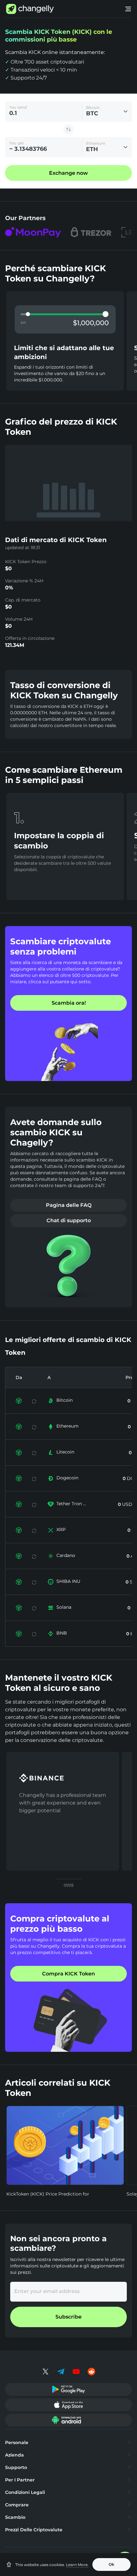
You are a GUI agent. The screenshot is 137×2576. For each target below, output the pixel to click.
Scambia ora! (69, 1003)
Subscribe (68, 2317)
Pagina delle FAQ (69, 1205)
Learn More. (77, 2565)
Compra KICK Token (68, 1974)
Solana (64, 1607)
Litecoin (65, 1452)
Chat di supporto (69, 1220)
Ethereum (68, 1426)
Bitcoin (65, 1400)
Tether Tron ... (71, 1504)
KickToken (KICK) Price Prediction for (48, 2194)
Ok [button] (112, 2564)
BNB (62, 1633)
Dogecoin (67, 1478)
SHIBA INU (68, 1581)
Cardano (66, 1555)
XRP (61, 1529)
